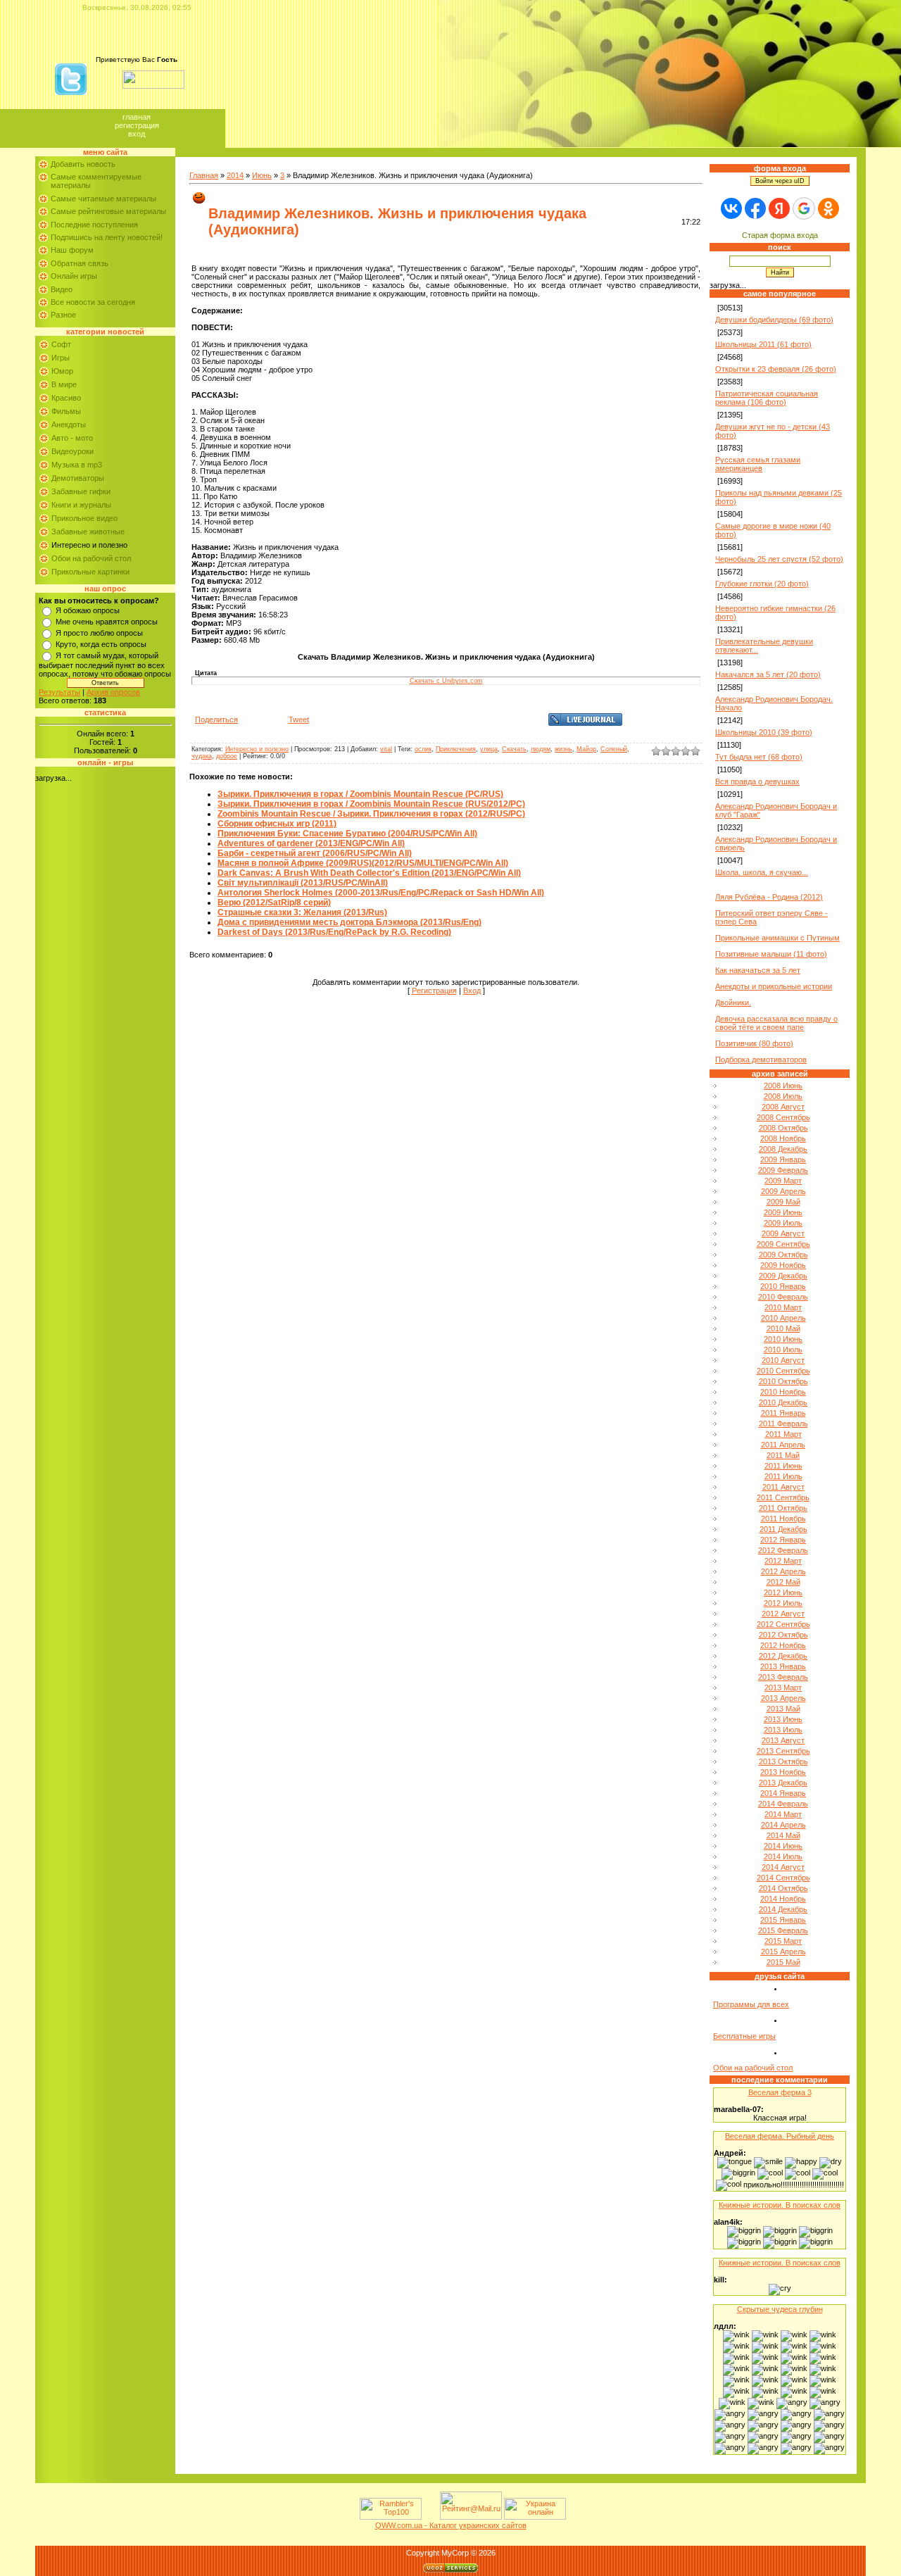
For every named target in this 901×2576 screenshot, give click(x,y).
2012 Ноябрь (783, 1645)
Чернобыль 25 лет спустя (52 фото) (779, 559)
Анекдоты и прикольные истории (774, 986)
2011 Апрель (783, 1445)
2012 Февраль (783, 1550)
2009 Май (783, 1202)
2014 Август (783, 1867)
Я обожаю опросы (88, 610)
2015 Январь (783, 1920)
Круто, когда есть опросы (101, 644)
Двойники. (733, 1003)
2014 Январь (783, 1793)
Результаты (59, 692)
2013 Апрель (783, 1698)
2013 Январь (783, 1666)
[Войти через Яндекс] (779, 208)
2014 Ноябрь (783, 1899)
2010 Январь (783, 1286)
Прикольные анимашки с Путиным (777, 938)
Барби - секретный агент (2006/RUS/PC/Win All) (315, 853)
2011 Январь (783, 1413)
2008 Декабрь (783, 1149)
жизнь (563, 749)
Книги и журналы (81, 505)
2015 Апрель (783, 1952)
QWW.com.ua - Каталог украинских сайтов (451, 2525)
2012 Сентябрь (783, 1624)
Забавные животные (88, 532)
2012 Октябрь (783, 1635)
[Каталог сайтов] (429, 2517)
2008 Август (783, 1107)
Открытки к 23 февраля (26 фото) (776, 369)
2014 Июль (783, 1856)
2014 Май (783, 1835)
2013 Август (783, 1740)
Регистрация (137, 125)
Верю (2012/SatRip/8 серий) (274, 903)
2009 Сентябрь (783, 1244)
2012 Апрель (783, 1571)
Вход (137, 134)
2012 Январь (783, 1540)
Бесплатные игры (744, 2036)
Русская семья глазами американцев (758, 464)
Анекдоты (69, 425)
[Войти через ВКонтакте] (731, 208)
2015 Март (783, 1941)
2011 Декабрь (783, 1529)
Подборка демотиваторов (761, 1060)
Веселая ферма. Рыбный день (780, 2136)
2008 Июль (783, 1096)
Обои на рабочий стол (91, 558)
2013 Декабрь (783, 1783)
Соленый (614, 749)
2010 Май (783, 1328)
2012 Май (783, 1582)
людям (541, 749)
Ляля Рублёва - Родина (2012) (769, 897)
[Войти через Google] (804, 208)
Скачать (514, 749)
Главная (137, 117)
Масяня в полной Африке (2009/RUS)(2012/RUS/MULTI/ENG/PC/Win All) (363, 863)
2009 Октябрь (783, 1255)
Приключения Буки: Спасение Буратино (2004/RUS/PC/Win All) (347, 834)
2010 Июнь (783, 1339)
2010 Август (783, 1360)
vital (386, 749)
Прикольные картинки (90, 572)
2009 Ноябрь (783, 1265)
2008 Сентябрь (783, 1117)
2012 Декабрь (783, 1656)
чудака (202, 756)
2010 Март (783, 1307)
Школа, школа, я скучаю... (762, 872)
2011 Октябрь (783, 1508)
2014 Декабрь (783, 1909)
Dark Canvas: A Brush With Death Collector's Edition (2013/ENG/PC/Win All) (369, 873)
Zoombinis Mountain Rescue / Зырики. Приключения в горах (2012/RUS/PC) (371, 814)
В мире (64, 384)
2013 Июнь (783, 1719)
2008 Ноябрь (783, 1138)
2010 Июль (783, 1350)
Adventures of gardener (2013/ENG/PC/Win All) (311, 843)
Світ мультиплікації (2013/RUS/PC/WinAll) (303, 883)
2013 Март (783, 1688)
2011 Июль (783, 1476)
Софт (61, 344)
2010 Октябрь (783, 1381)
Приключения (456, 749)
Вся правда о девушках (757, 781)
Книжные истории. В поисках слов (780, 2205)
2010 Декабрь (783, 1402)
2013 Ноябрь (783, 1772)
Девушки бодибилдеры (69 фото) (774, 320)
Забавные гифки (81, 491)
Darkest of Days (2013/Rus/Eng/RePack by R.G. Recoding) (334, 932)
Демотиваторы (78, 478)
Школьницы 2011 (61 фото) (763, 344)
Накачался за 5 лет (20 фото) (768, 674)
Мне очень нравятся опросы (107, 622)
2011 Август (783, 1487)
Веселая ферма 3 (780, 2092)
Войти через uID (780, 181)
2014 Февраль (783, 1804)
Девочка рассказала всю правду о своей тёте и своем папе (776, 1023)
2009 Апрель (783, 1191)
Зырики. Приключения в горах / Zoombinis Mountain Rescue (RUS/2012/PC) (371, 804)
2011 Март (783, 1434)
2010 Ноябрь (783, 1392)
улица (489, 749)
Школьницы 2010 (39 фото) (764, 732)
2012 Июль (783, 1603)
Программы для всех (751, 2004)
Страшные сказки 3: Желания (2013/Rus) (302, 912)
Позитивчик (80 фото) (754, 1043)
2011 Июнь (783, 1466)
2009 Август (783, 1233)
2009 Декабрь (783, 1276)
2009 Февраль (783, 1170)
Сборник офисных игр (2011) (277, 824)
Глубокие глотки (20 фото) (762, 584)
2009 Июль (783, 1223)
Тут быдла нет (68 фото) (759, 757)
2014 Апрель (783, 1825)
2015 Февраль (783, 1930)
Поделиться (216, 720)
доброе (227, 756)
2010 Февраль (783, 1297)
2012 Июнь (783, 1592)
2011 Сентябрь (783, 1497)
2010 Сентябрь (783, 1371)
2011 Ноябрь (783, 1519)
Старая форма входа (780, 235)
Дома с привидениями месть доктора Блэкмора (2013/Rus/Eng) (349, 922)
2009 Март (783, 1181)
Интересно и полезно (89, 545)
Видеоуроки (73, 451)
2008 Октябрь (783, 1128)
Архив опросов (113, 692)
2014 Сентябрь (783, 1878)
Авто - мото (72, 438)
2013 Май (783, 1709)
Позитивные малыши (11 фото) (771, 954)
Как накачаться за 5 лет (758, 970)
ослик (423, 749)
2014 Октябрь (783, 1888)
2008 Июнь (783, 1086)
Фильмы (66, 411)
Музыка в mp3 (77, 465)
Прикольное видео (84, 518)
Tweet (299, 720)
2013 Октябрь (783, 1761)
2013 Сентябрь (783, 1751)
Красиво (66, 398)
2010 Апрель (783, 1318)
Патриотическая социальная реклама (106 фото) (767, 398)
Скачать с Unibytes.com (446, 681)
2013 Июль (783, 1730)
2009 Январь (783, 1160)
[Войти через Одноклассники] (828, 208)
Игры (61, 358)
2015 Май (783, 1962)
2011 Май (783, 1455)
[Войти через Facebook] (755, 208)
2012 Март (783, 1561)
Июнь (262, 175)
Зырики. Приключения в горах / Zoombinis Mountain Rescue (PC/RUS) (360, 794)
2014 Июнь (783, 1846)
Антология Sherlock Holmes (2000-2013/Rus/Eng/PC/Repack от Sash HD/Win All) (381, 893)
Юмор (62, 371)
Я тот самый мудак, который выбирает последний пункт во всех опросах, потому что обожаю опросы (105, 665)
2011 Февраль (783, 1424)
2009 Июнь (783, 1212)
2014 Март (783, 1814)
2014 (235, 175)
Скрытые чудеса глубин (780, 2309)
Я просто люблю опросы (99, 633)
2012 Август (783, 1614)
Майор (586, 749)
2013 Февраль (783, 1677)
